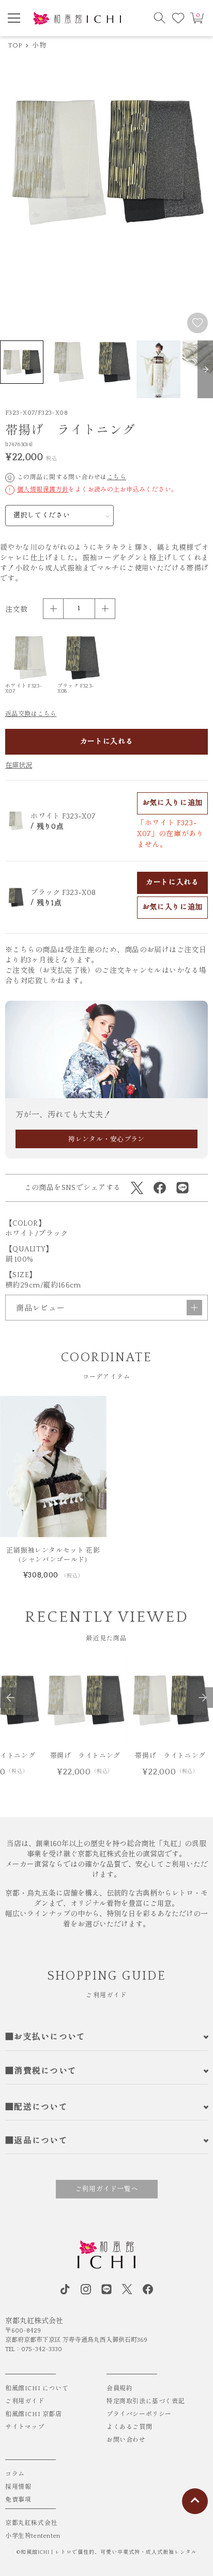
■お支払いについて (45, 2037)
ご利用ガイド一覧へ (107, 2189)
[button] (205, 369)
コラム (15, 2474)
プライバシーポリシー (139, 2414)
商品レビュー (41, 1308)
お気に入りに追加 (173, 803)
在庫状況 (19, 765)
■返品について (36, 2141)
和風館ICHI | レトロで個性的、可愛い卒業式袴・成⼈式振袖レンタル (109, 2553)
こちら (117, 477)
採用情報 (18, 2487)
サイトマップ (25, 2427)
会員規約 (119, 2388)
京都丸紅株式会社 (31, 2523)
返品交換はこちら (31, 714)
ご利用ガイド (25, 2401)
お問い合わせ (126, 2440)
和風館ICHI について (37, 2388)
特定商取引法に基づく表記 (146, 2401)
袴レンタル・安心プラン (106, 1139)
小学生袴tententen (33, 2536)
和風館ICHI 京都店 (34, 2414)
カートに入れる (107, 742)
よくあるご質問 (129, 2427)
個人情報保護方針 (43, 490)
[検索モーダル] (160, 18)
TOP (15, 45)
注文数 (16, 610)
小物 (39, 45)
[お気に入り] (178, 18)
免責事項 (18, 2500)
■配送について (36, 2107)
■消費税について (41, 2071)
